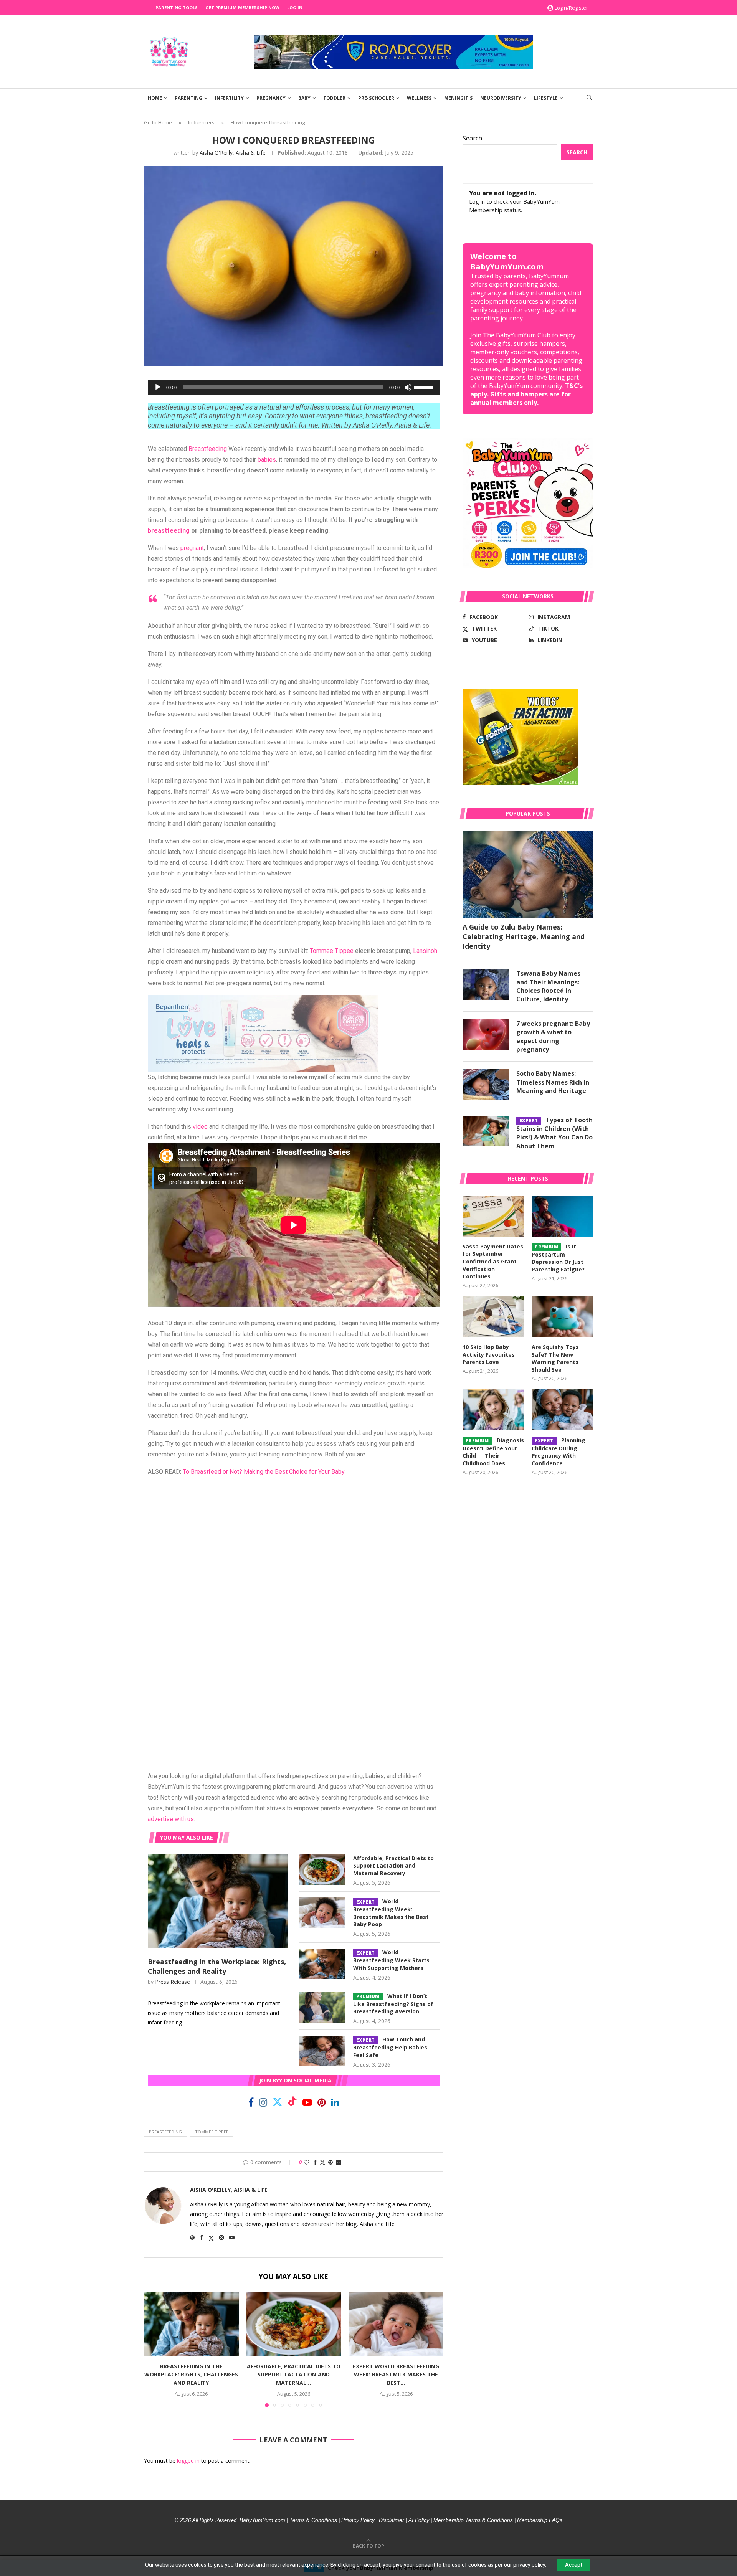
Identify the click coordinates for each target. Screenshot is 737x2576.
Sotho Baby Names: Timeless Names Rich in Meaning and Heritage (553, 1082)
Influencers (201, 122)
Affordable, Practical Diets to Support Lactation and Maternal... (294, 2375)
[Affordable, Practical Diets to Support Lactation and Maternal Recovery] (322, 1870)
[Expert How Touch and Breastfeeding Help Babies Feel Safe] (322, 2051)
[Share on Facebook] (315, 2162)
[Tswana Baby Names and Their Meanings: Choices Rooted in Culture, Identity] (486, 984)
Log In (295, 7)
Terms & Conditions (313, 2520)
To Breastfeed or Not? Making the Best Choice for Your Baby (264, 1472)
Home (155, 98)
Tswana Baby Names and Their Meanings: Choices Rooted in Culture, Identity (548, 986)
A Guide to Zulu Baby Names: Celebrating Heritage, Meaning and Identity (524, 936)
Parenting (188, 98)
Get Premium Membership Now (242, 7)
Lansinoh (425, 951)
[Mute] (408, 387)
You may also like (187, 1837)
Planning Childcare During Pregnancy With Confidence (558, 1452)
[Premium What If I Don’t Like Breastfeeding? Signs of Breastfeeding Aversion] (322, 2008)
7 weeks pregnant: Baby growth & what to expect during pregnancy (553, 1036)
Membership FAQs (540, 2520)
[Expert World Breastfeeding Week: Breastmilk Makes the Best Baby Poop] (322, 1913)
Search (472, 138)
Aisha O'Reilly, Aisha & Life (233, 153)
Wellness (419, 98)
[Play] (158, 387)
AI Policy (419, 2520)
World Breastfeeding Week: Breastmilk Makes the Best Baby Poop (391, 1913)
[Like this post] (306, 2162)
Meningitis (458, 98)
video (200, 1127)
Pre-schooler (376, 98)
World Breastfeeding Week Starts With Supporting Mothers (391, 1960)
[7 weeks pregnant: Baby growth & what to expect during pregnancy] (486, 1035)
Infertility (229, 98)
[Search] (589, 98)
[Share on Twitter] (322, 2162)
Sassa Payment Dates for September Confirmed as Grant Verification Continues (493, 1261)
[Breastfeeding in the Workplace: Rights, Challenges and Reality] (218, 1901)
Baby (304, 98)
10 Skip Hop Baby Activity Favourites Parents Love (489, 1354)
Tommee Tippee (332, 951)
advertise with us (171, 1819)
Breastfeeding (208, 449)
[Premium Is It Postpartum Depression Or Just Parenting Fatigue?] (562, 1216)
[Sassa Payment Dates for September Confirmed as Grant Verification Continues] (493, 1216)
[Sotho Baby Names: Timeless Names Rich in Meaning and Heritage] (486, 1085)
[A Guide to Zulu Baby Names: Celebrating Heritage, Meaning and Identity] (528, 874)
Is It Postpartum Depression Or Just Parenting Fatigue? (558, 1258)
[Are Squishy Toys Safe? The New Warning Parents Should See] (562, 1317)
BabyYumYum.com (262, 2520)
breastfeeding (169, 531)
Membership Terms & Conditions (473, 2520)
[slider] (425, 386)
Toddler (334, 98)
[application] (294, 387)
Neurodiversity (501, 98)
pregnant (192, 548)
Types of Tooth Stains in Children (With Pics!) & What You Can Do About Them (554, 1133)
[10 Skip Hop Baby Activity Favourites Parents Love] (493, 1317)
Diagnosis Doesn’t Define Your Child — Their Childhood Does (493, 1452)
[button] (154, 2350)
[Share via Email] (339, 2162)
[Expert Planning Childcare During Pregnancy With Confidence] (562, 1410)
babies (267, 460)
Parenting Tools (177, 7)
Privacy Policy (358, 2520)
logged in (188, 2461)
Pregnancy (271, 98)
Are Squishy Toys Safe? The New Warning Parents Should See (555, 1358)
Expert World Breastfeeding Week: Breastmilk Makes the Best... (396, 2375)
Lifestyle (546, 98)
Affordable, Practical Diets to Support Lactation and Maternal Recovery (393, 1866)
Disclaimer (392, 2520)
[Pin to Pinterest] (330, 2162)
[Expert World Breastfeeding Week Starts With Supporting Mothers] (322, 1964)
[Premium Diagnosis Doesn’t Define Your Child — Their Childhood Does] (493, 1410)
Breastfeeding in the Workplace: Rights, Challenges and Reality (217, 1966)
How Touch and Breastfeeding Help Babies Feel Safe (390, 2047)
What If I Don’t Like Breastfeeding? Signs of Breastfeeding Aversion (393, 2004)
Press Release (173, 1982)
